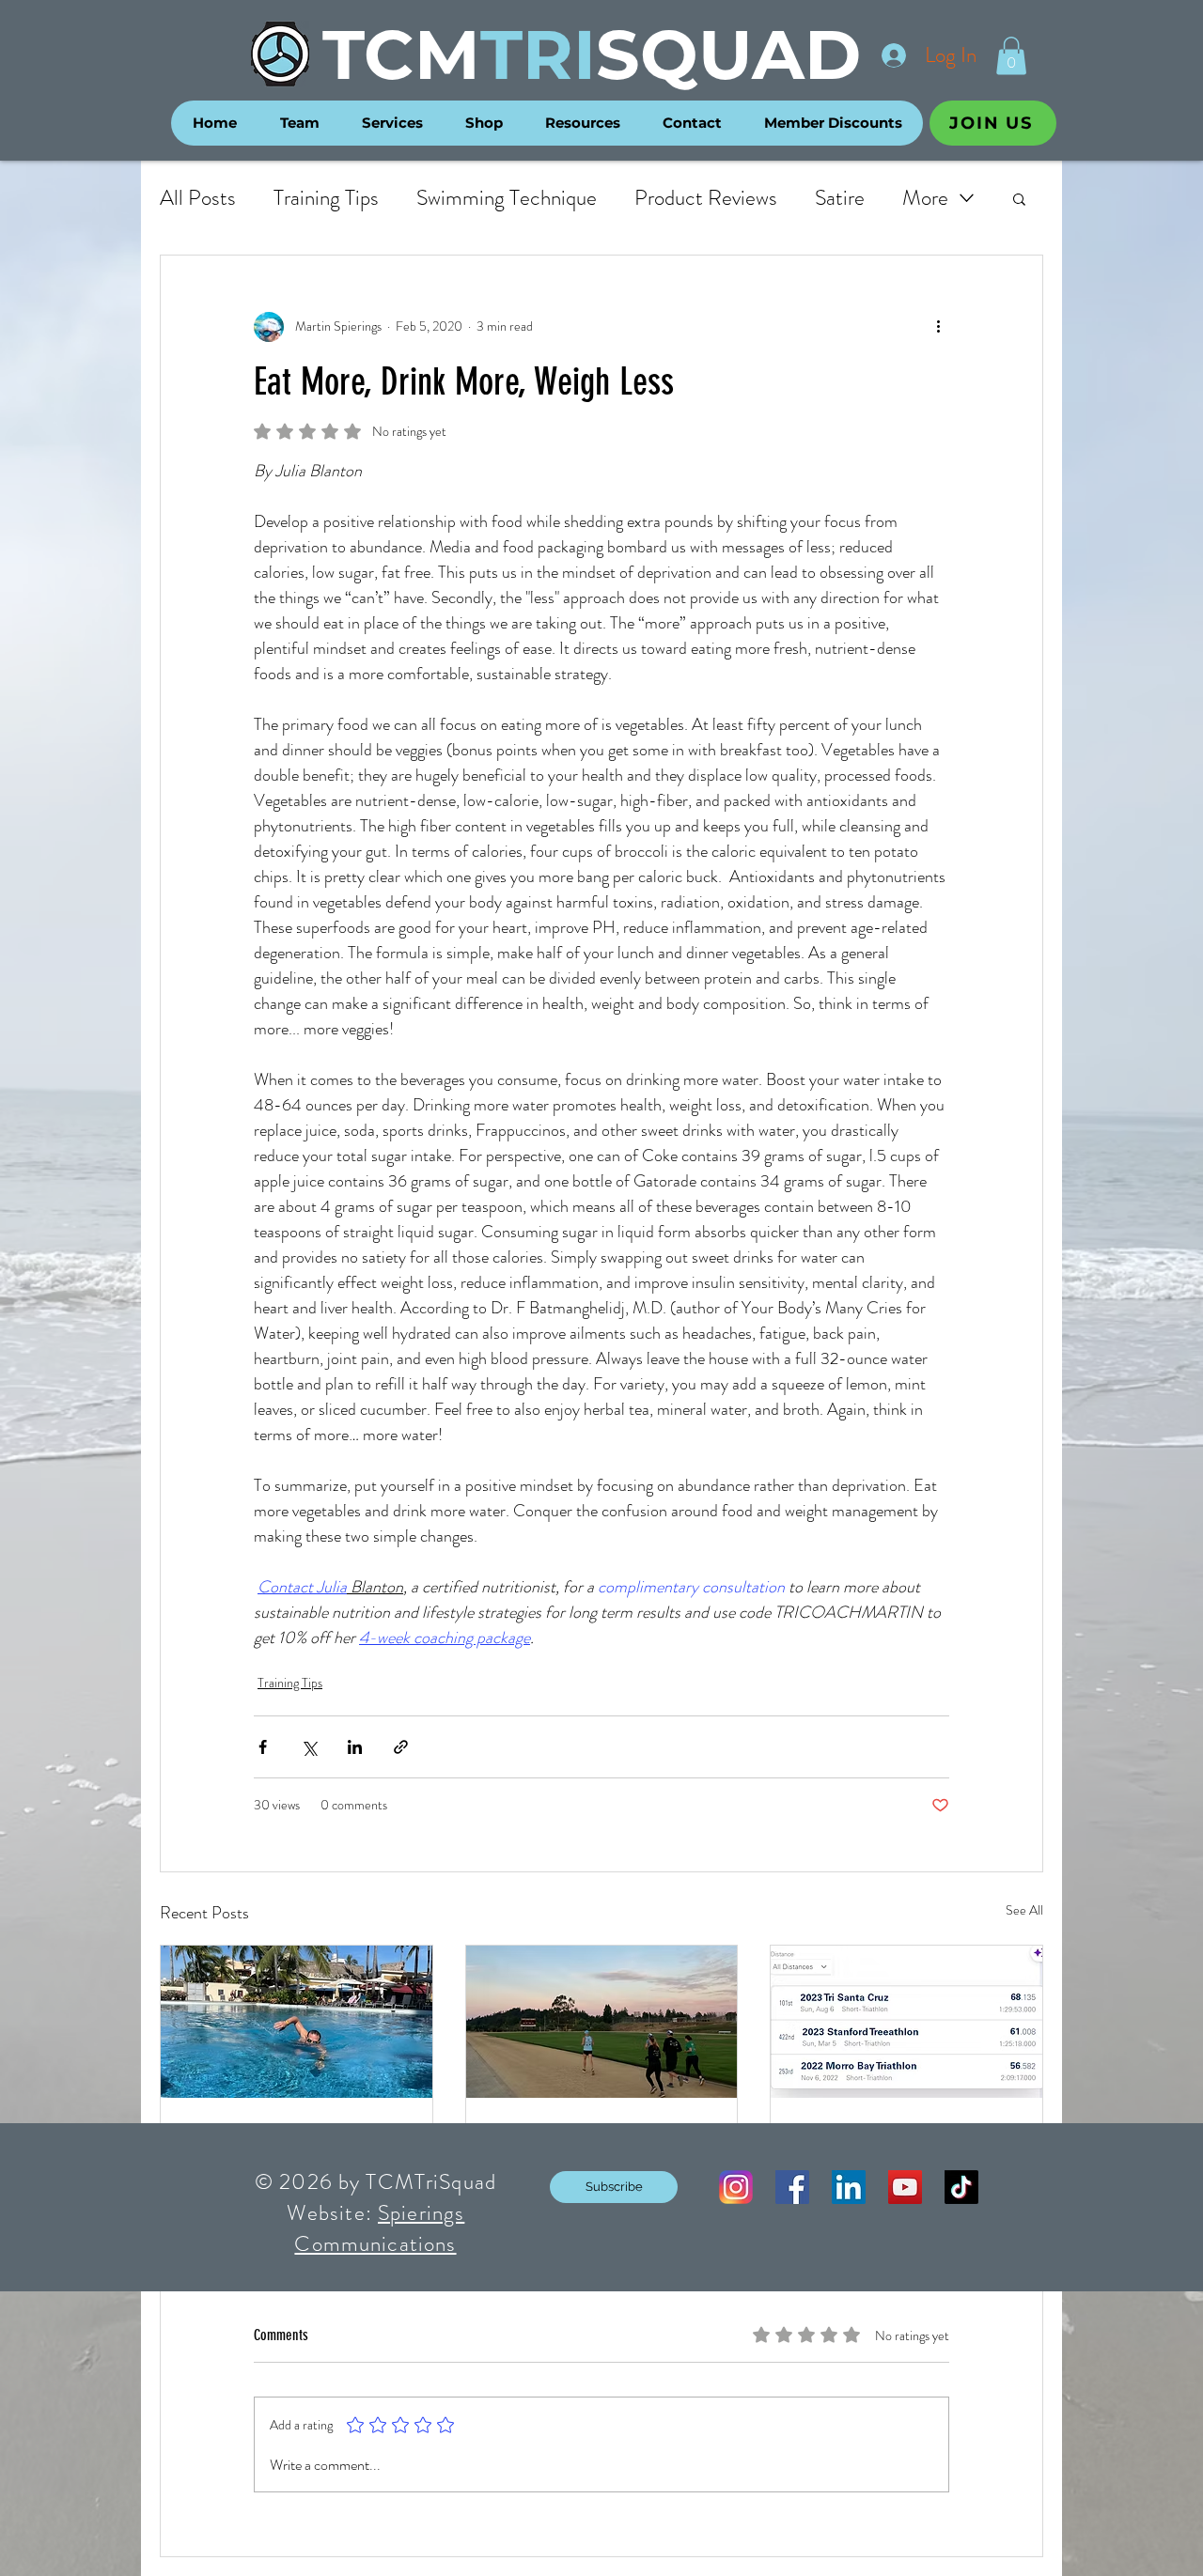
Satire (840, 198)
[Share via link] (401, 1747)
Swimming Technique (507, 198)
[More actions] (938, 327)
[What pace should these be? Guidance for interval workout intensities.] (602, 2022)
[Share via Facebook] (263, 1747)
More (925, 198)
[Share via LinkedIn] (355, 1747)
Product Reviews (706, 198)
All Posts (198, 198)
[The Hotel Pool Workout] (297, 2022)
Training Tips (326, 198)
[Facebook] (792, 2187)
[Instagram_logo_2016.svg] (736, 2187)
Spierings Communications (379, 2228)
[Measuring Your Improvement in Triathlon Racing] (906, 2022)
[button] (1011, 56)
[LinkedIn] (849, 2187)
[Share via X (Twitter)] (309, 1747)
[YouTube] (905, 2187)
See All (1024, 1910)
